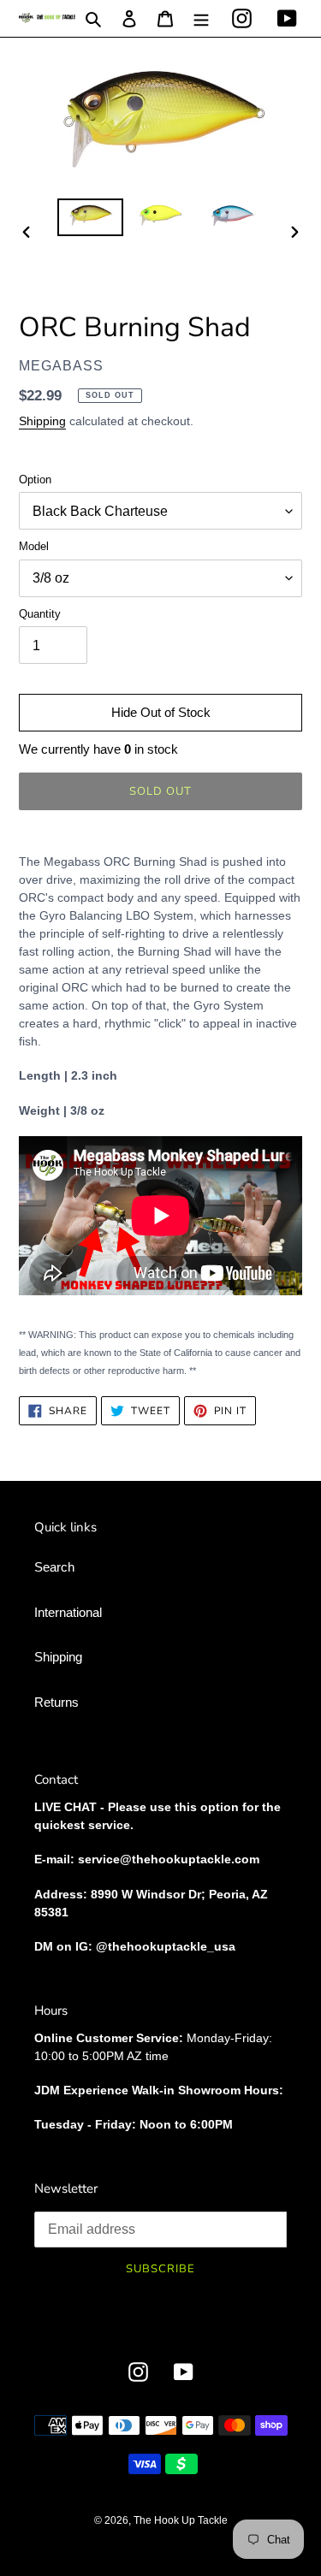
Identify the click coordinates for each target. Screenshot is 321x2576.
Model (34, 546)
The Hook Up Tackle (181, 2520)
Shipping (42, 421)
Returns (56, 1702)
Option (35, 480)
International (68, 1612)
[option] (91, 217)
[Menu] (201, 18)
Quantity (40, 614)
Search (54, 1567)
